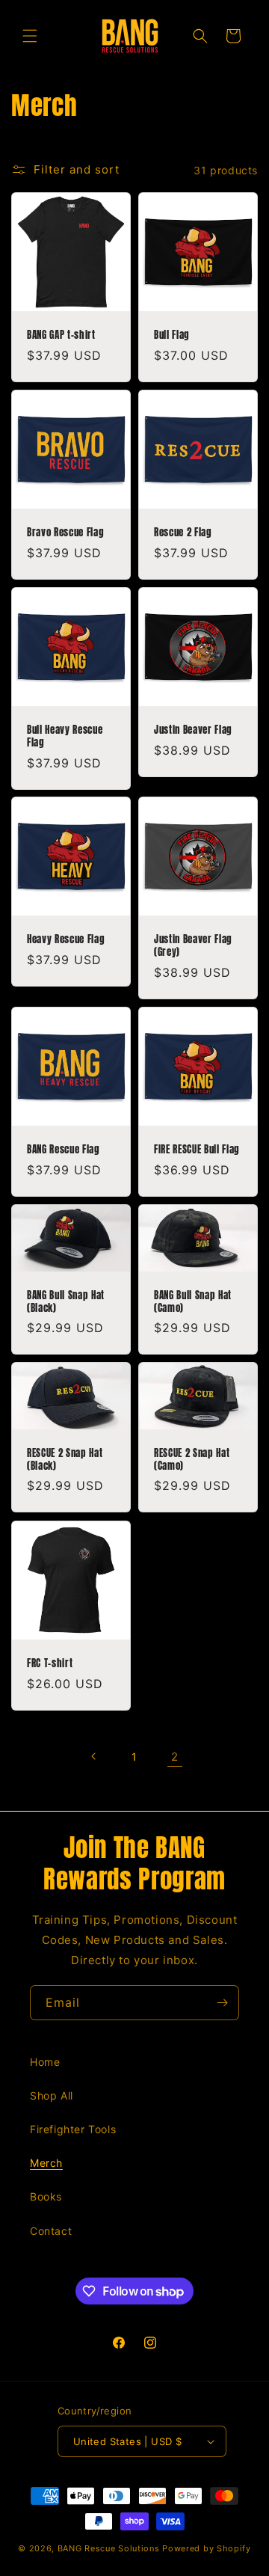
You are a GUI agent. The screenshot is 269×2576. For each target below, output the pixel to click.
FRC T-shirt (50, 1663)
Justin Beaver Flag (193, 730)
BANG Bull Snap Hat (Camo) (193, 1301)
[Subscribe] (222, 2003)
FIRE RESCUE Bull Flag (197, 1149)
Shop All (52, 2095)
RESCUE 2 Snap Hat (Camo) (192, 1459)
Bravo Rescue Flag (65, 532)
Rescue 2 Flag (183, 532)
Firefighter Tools (73, 2129)
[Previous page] (94, 1756)
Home (45, 2062)
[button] (30, 36)
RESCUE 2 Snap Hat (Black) (65, 1459)
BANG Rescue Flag (64, 1149)
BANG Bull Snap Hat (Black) (66, 1301)
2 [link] (175, 1757)
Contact (51, 2231)
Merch (46, 2163)
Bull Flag (172, 335)
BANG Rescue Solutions (109, 2548)
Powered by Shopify (207, 2548)
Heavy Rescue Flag (66, 939)
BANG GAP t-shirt (61, 335)
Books (46, 2196)
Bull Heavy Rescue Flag (65, 736)
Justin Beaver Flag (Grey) (193, 945)
